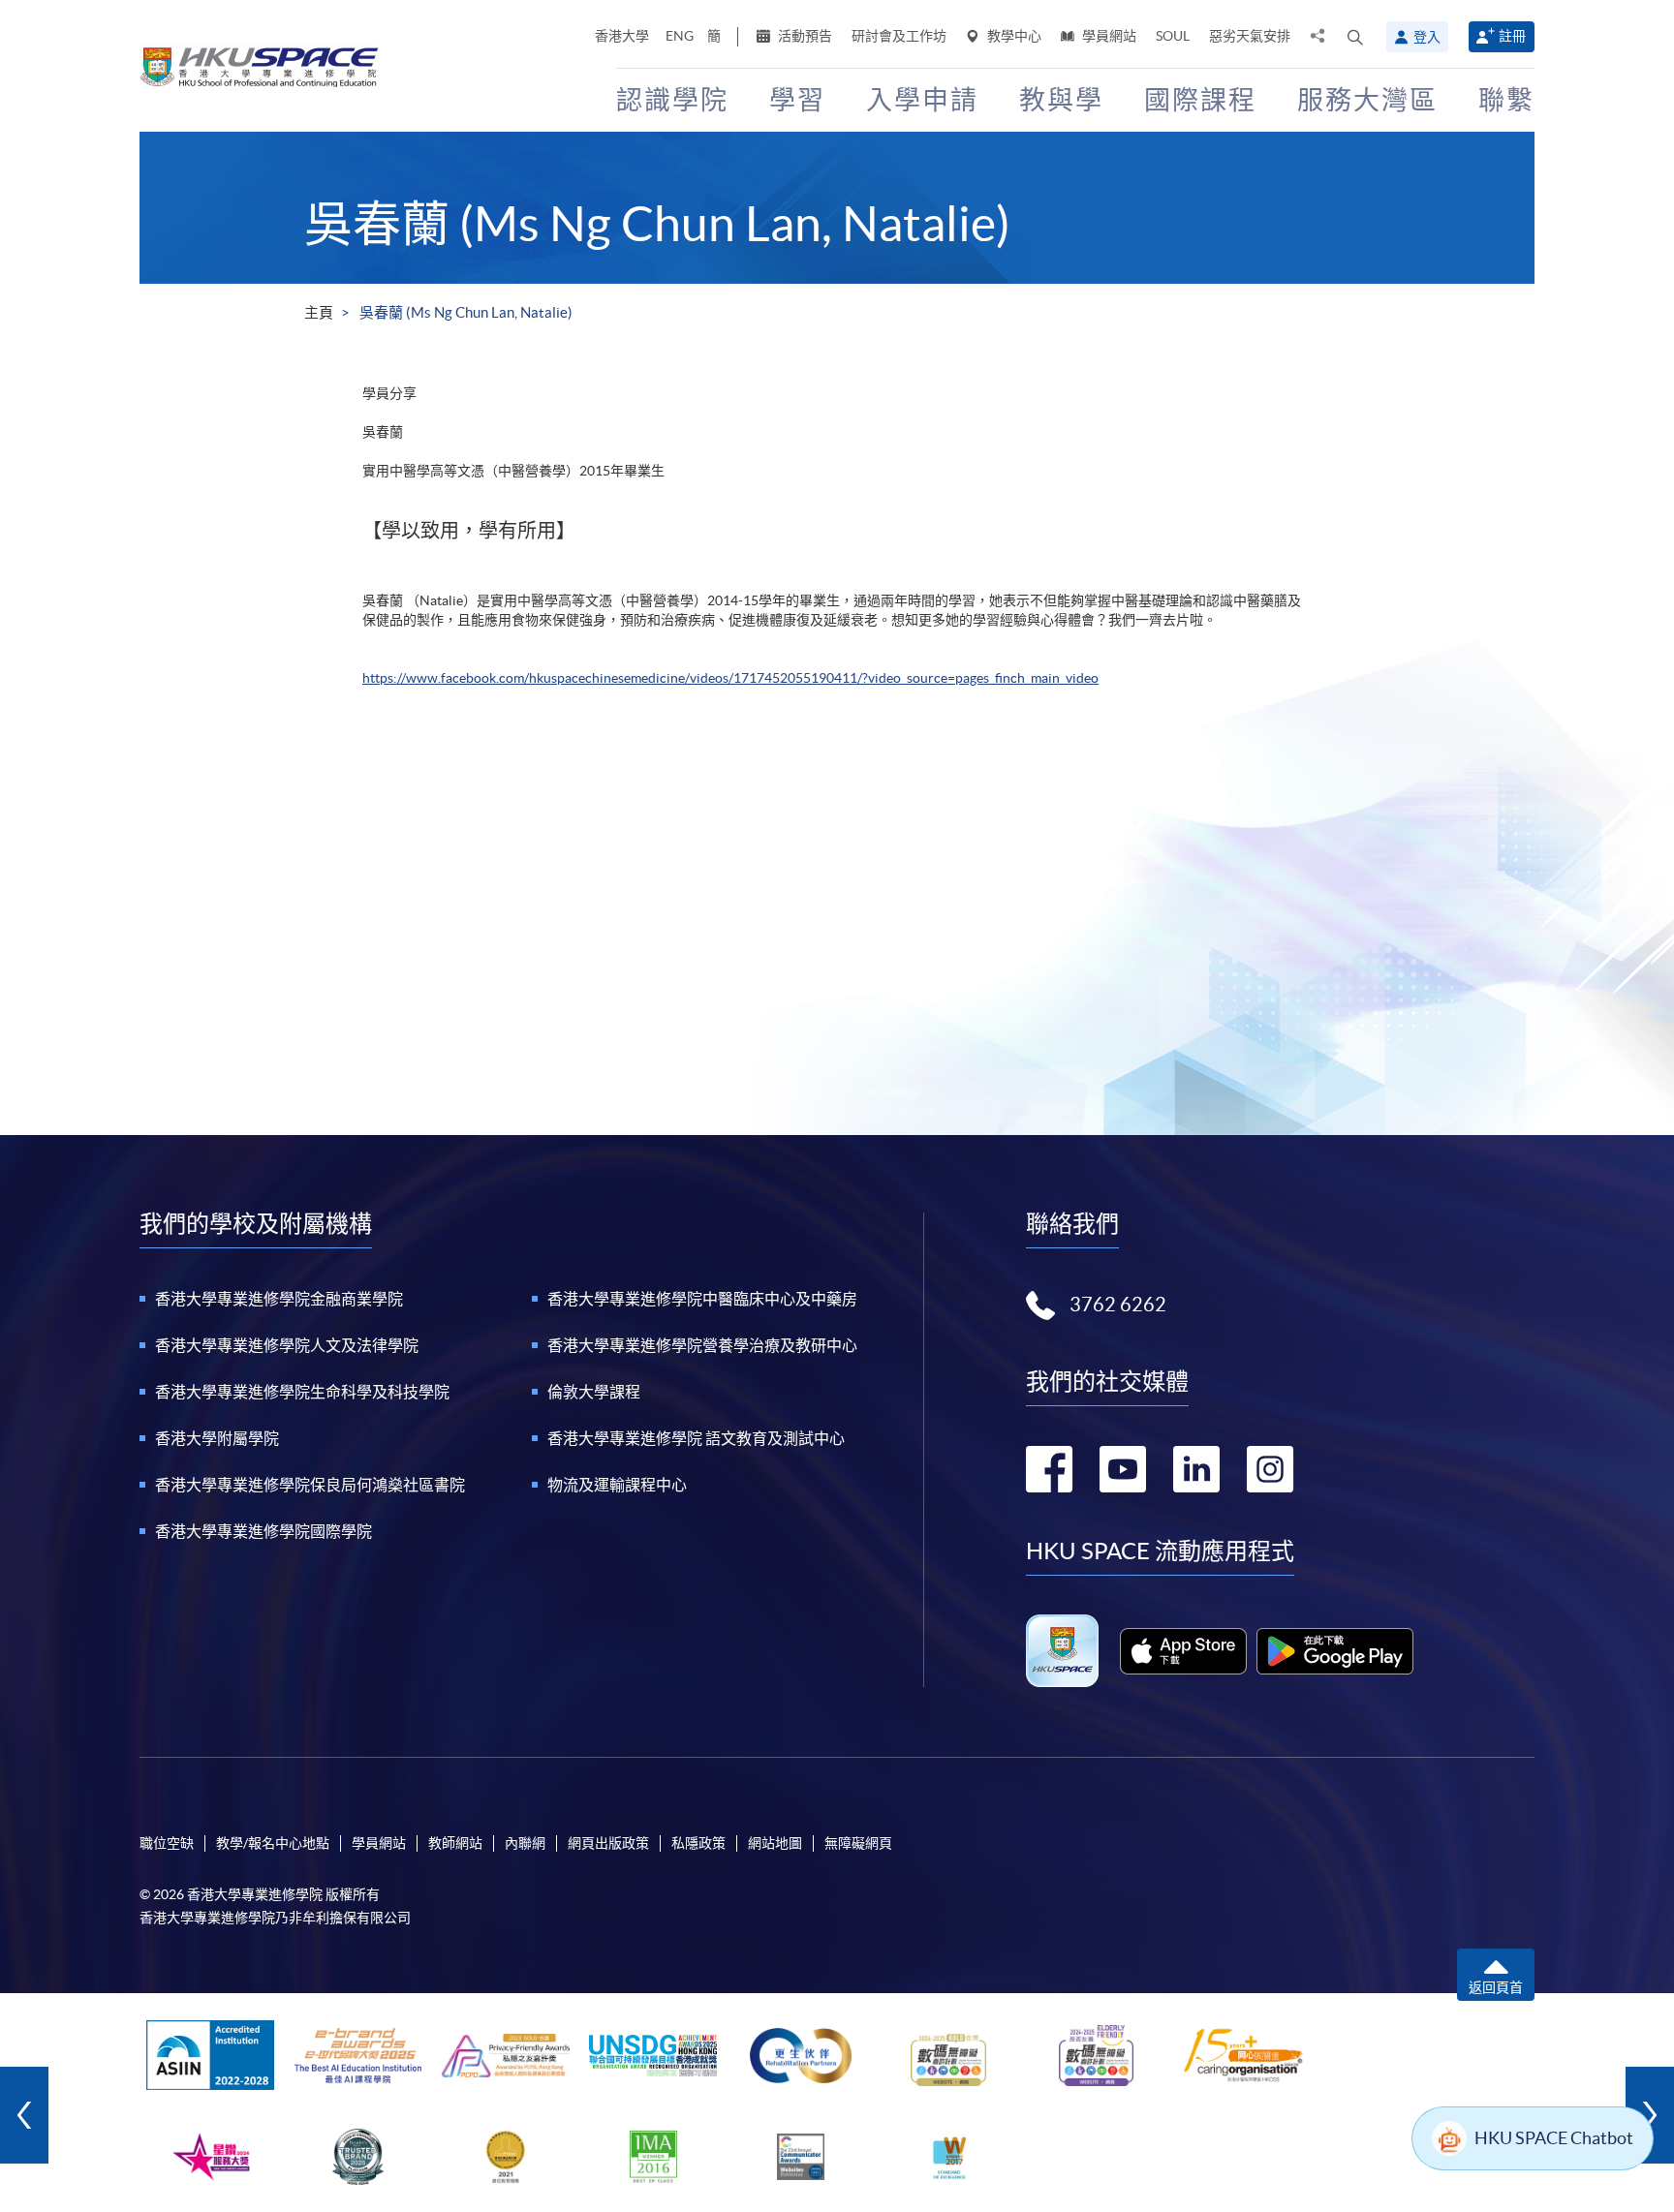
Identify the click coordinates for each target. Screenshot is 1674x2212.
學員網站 (1108, 36)
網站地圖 (775, 1843)
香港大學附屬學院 (217, 1438)
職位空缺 (167, 1843)
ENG (680, 36)
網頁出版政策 (608, 1843)
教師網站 (455, 1843)
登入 (1427, 37)
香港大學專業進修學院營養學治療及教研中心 (702, 1345)
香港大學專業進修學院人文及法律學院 (287, 1345)
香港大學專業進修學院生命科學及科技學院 (302, 1392)
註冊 (1512, 36)
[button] (1355, 37)
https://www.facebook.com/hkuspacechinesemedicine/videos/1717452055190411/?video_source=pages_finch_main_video (730, 678)
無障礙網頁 (858, 1843)
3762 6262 (1118, 1305)
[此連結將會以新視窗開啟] (1183, 1651)
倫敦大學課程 (594, 1392)
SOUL (1173, 36)
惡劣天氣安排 (1250, 36)
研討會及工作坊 (899, 36)
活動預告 (804, 36)
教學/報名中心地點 (273, 1843)
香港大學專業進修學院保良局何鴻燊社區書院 (310, 1485)
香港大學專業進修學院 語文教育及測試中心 (696, 1438)
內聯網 (525, 1843)
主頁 (319, 312)
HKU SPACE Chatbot (1554, 2138)
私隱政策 (698, 1843)
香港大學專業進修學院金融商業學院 (279, 1299)
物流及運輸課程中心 (617, 1485)
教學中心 (1013, 36)
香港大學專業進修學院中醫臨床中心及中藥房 (702, 1299)
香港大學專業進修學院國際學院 (263, 1531)
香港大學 (622, 36)
